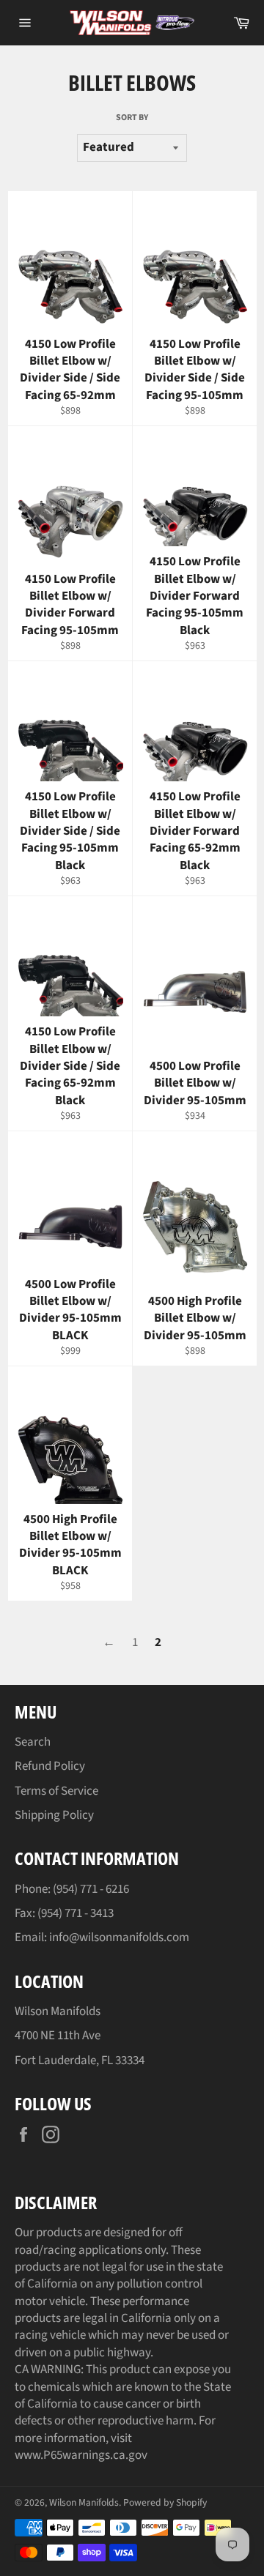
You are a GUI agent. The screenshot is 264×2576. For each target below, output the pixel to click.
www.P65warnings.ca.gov (81, 2455)
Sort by (132, 118)
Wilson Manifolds (84, 2502)
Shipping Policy (54, 1815)
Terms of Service (56, 1791)
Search (33, 1742)
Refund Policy (50, 1766)
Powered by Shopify (165, 2502)
